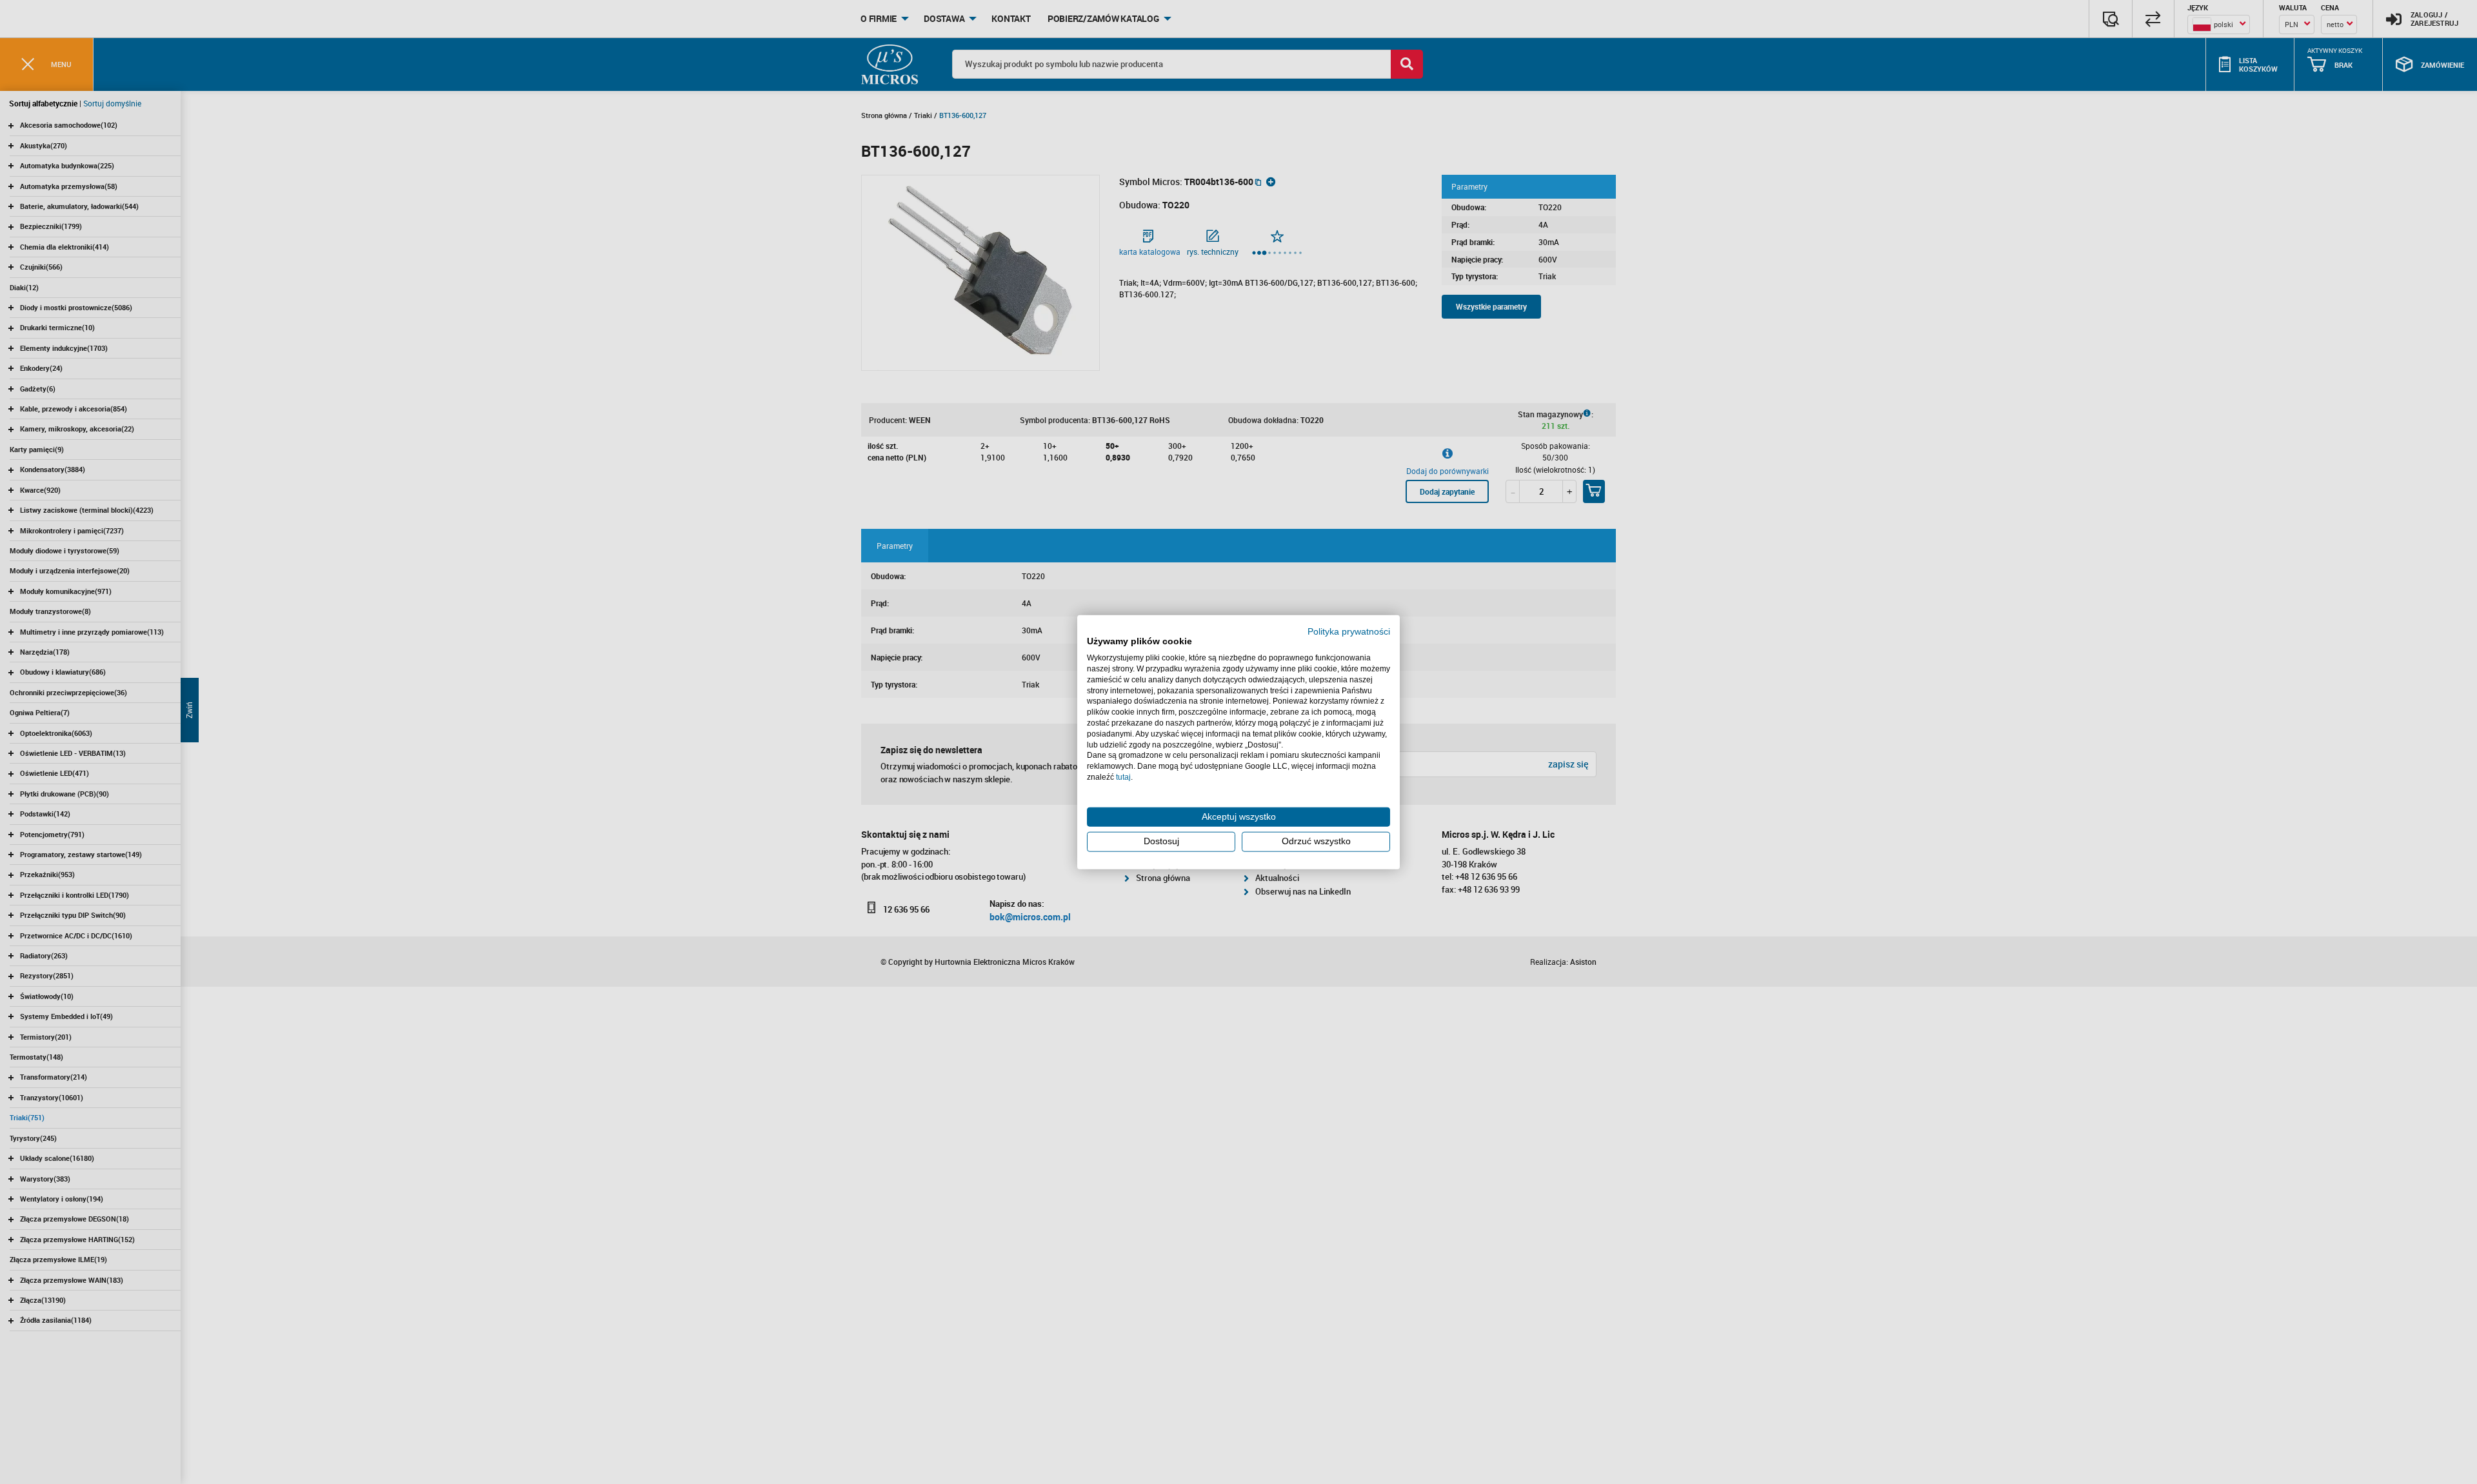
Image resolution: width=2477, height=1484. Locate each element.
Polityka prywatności (1349, 631)
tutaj (1123, 777)
